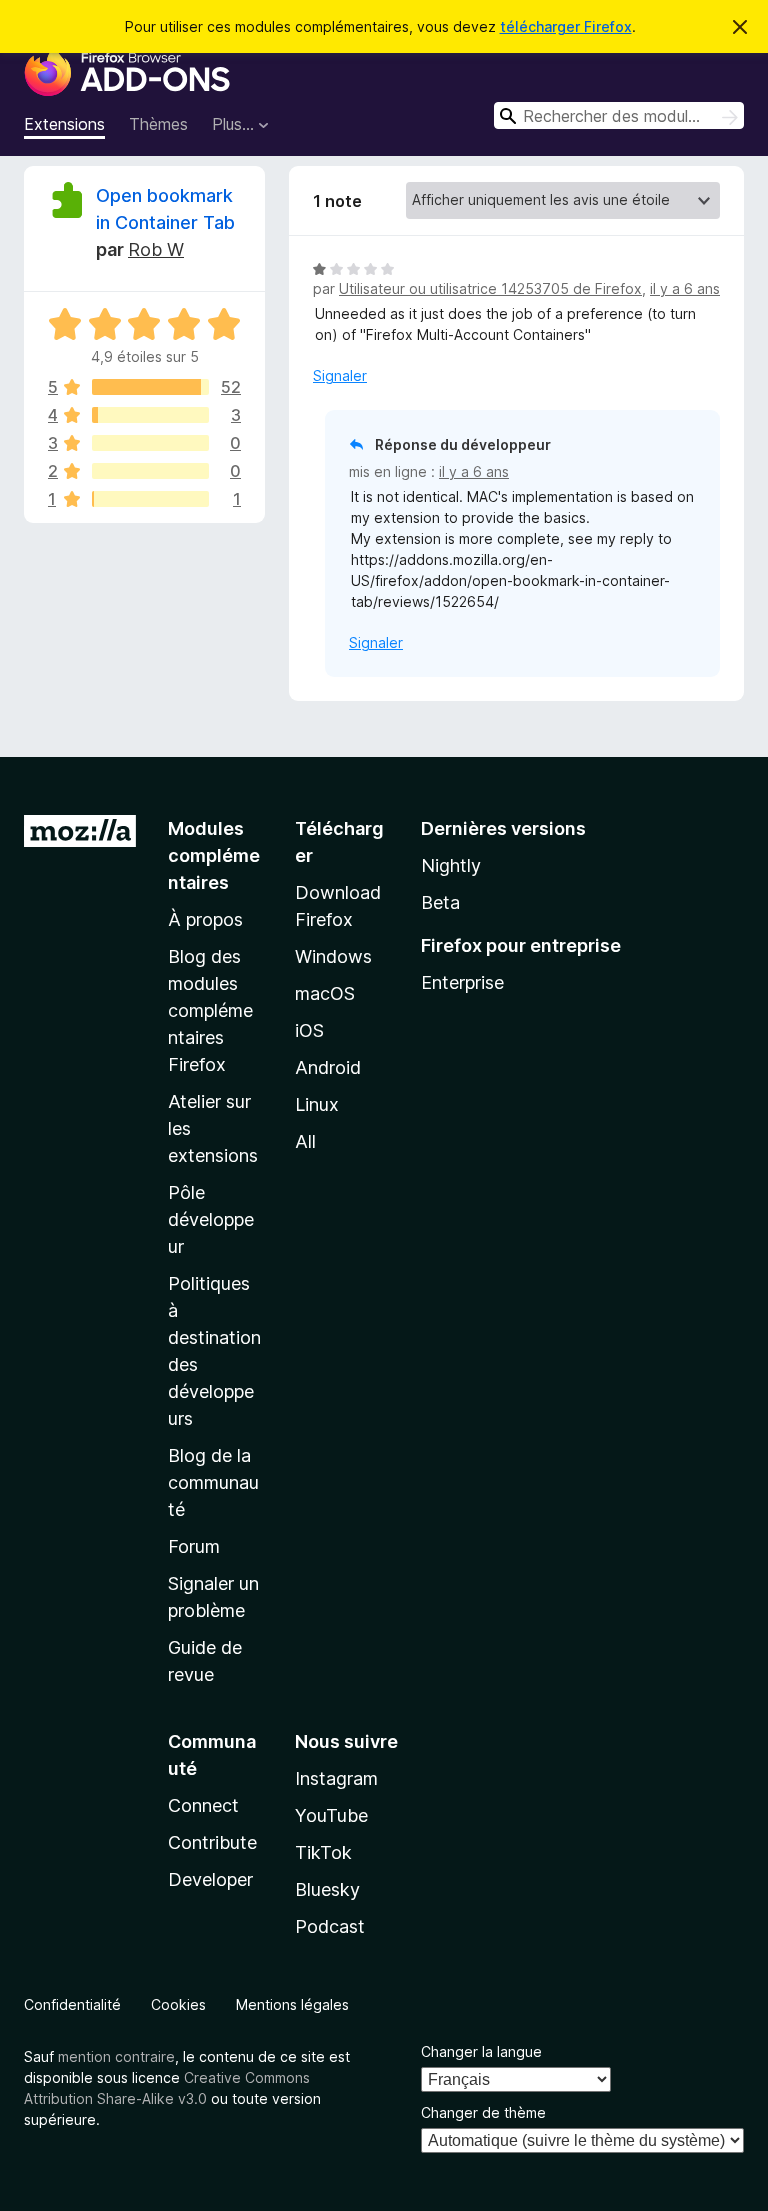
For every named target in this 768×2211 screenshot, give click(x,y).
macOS (325, 993)
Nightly (451, 865)
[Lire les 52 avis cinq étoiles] (150, 387)
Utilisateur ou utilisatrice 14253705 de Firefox (490, 288)
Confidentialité (72, 2004)
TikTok (323, 1852)
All (305, 1141)
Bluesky (327, 1889)
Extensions (64, 124)
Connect (203, 1805)
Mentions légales (292, 2004)
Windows (333, 956)
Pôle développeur (211, 1219)
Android (328, 1067)
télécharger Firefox (566, 26)
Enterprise (462, 982)
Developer (210, 1879)
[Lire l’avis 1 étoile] (150, 499)
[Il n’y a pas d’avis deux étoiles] (150, 471)
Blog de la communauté (213, 1482)
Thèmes (158, 124)
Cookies (178, 2004)
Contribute (212, 1842)
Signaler (340, 375)
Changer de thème (483, 2112)
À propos (205, 919)
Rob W (156, 249)
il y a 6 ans (685, 288)
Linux (317, 1104)
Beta (440, 902)
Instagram (336, 1778)
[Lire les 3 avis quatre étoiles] (150, 415)
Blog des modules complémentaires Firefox (210, 1010)
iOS (309, 1030)
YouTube (331, 1815)
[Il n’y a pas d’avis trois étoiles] (150, 443)
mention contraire (116, 2056)
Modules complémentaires (214, 855)
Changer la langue (481, 2051)
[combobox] (619, 115)
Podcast (330, 1926)
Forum (194, 1546)
